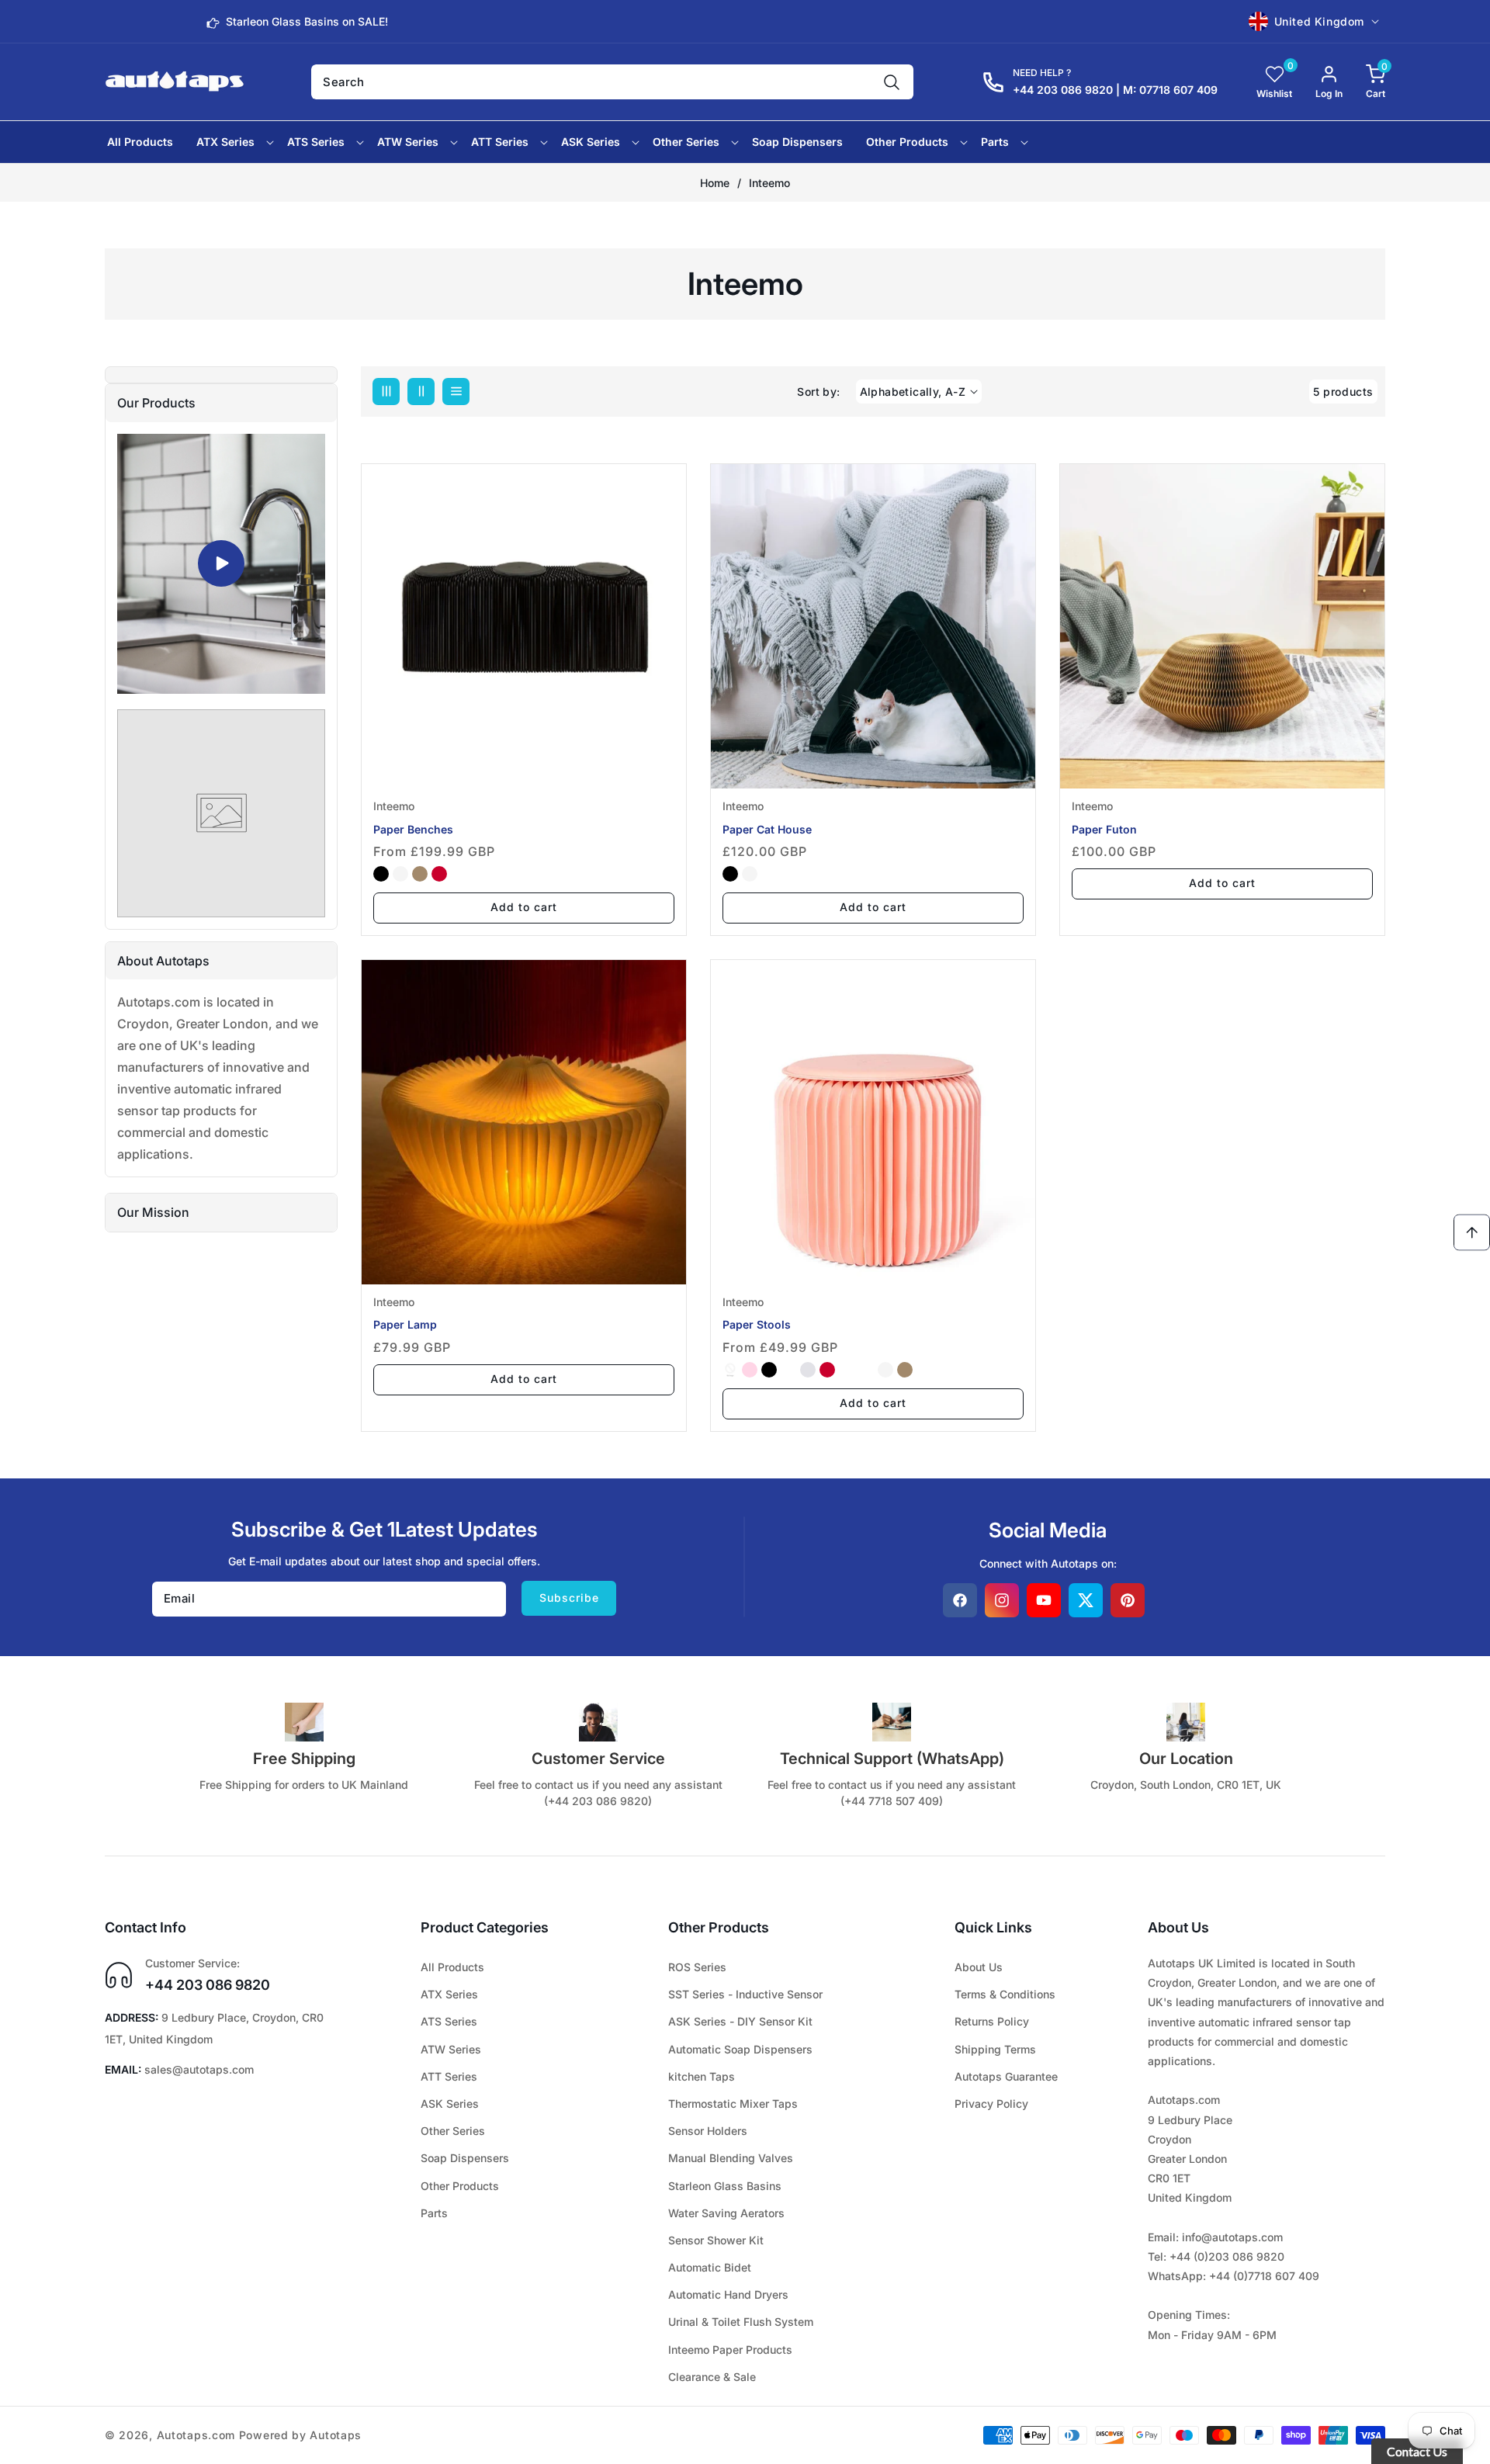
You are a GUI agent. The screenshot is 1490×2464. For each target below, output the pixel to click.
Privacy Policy (991, 2104)
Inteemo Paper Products (730, 2350)
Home (715, 183)
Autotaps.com (196, 2435)
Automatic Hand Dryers (728, 2294)
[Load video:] (221, 564)
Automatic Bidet (710, 2267)
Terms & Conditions (1005, 1994)
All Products (452, 1967)
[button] (1364, 82)
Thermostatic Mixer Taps (733, 2104)
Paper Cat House (767, 829)
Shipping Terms (995, 2049)
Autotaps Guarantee (1006, 2076)
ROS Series (697, 1967)
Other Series (453, 2131)
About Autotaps (163, 961)
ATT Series (449, 2076)
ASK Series (450, 2104)
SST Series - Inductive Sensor (745, 1994)
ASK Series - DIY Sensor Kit (740, 2021)
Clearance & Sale (712, 2377)
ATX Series (449, 1994)
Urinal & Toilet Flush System (741, 2322)
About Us (979, 1967)
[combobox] (612, 82)
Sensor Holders (708, 2131)
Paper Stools (757, 1324)
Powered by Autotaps (300, 2435)
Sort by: (818, 392)
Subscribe (569, 1598)
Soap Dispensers (465, 2158)
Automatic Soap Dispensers (740, 2049)
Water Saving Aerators (726, 2213)
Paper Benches (413, 829)
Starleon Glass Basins (725, 2186)
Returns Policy (992, 2021)
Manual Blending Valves (731, 2158)
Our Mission (153, 1212)
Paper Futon (1104, 829)
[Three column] (386, 392)
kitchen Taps (702, 2076)
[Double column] (421, 392)
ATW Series (451, 2049)
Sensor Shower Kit (716, 2240)
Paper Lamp (405, 1324)
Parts (434, 2213)
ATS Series (449, 2021)
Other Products (460, 2186)
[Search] (892, 82)
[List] (456, 392)
